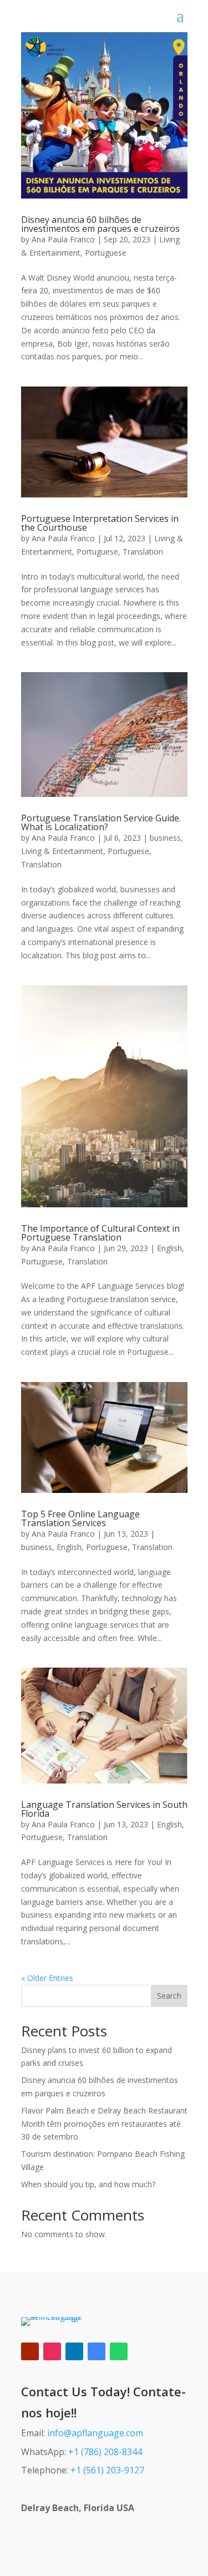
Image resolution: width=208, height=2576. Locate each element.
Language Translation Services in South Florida (104, 1809)
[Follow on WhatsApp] (119, 2351)
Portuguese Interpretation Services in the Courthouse (100, 523)
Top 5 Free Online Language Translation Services (80, 1518)
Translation (143, 552)
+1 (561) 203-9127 (107, 2470)
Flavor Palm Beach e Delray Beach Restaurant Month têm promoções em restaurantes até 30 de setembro (104, 2124)
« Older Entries (47, 1978)
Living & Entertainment (62, 851)
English (169, 1248)
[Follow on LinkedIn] (74, 2351)
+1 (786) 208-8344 (105, 2452)
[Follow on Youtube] (30, 2351)
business (165, 838)
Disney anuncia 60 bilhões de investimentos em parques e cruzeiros (100, 224)
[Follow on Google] (97, 2351)
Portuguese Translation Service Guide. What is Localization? (101, 822)
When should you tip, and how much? (88, 2184)
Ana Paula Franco (63, 239)
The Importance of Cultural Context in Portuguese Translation (100, 1233)
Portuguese (106, 253)
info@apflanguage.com (95, 2433)
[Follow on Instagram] (52, 2351)
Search (169, 1996)
